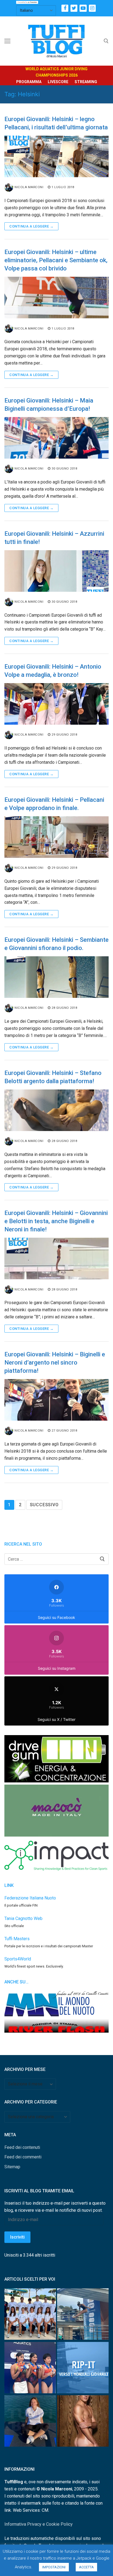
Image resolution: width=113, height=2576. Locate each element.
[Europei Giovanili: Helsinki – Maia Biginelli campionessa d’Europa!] (56, 438)
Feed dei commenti (23, 2157)
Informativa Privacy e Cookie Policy (39, 2524)
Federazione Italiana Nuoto (30, 1898)
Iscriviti (17, 2237)
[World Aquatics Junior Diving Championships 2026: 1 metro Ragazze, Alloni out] (83, 2315)
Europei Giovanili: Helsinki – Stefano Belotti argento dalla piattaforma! (53, 1077)
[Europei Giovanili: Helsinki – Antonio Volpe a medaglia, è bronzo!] (56, 704)
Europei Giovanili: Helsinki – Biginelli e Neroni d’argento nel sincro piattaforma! (55, 1363)
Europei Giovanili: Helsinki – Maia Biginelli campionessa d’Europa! (49, 405)
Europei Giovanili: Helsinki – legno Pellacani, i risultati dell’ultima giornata (56, 123)
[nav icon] (7, 41)
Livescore (58, 82)
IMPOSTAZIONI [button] (54, 2567)
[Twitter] (74, 8)
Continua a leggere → (31, 226)
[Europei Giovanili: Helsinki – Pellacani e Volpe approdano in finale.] (56, 837)
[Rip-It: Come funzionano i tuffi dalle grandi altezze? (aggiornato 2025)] (30, 2422)
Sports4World (18, 1959)
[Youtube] (83, 8)
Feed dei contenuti (22, 2147)
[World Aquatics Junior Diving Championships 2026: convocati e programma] (30, 2315)
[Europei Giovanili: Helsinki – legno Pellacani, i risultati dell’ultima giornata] (56, 156)
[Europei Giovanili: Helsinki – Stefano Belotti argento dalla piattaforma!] (56, 1110)
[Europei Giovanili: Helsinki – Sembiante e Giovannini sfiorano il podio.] (56, 977)
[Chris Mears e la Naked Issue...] (83, 2422)
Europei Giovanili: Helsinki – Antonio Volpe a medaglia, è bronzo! (53, 671)
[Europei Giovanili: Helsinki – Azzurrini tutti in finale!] (56, 571)
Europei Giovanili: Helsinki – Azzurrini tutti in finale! (54, 538)
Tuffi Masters (17, 1939)
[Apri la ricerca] (106, 41)
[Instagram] (92, 8)
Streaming (86, 82)
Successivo (44, 1505)
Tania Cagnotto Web (23, 1918)
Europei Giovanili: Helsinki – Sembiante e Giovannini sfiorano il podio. (56, 944)
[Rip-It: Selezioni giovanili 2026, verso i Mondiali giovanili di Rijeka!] (83, 2369)
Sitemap (12, 2167)
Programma (29, 82)
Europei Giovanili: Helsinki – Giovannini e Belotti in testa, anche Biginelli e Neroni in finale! (56, 1221)
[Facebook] (65, 8)
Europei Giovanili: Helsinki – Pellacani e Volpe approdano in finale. (54, 804)
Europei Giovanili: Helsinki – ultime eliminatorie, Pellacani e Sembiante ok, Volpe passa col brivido (56, 260)
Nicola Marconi (29, 187)
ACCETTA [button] (86, 2567)
